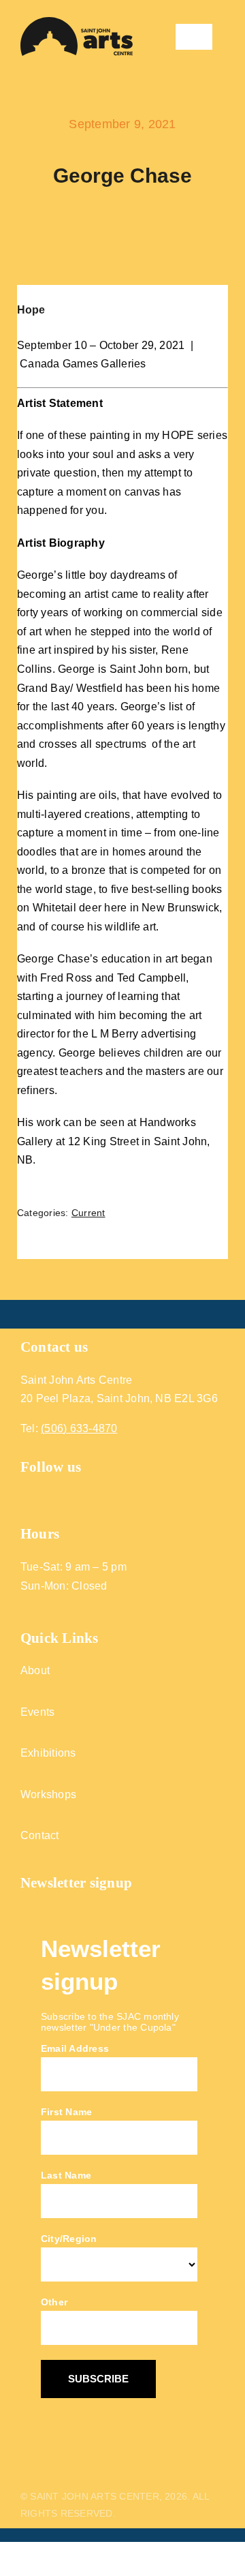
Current (88, 1213)
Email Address (75, 2048)
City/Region (69, 2239)
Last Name (66, 2175)
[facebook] (26, 1494)
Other (54, 2302)
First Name (66, 2112)
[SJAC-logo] (77, 22)
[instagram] (51, 1494)
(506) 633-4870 (79, 1428)
